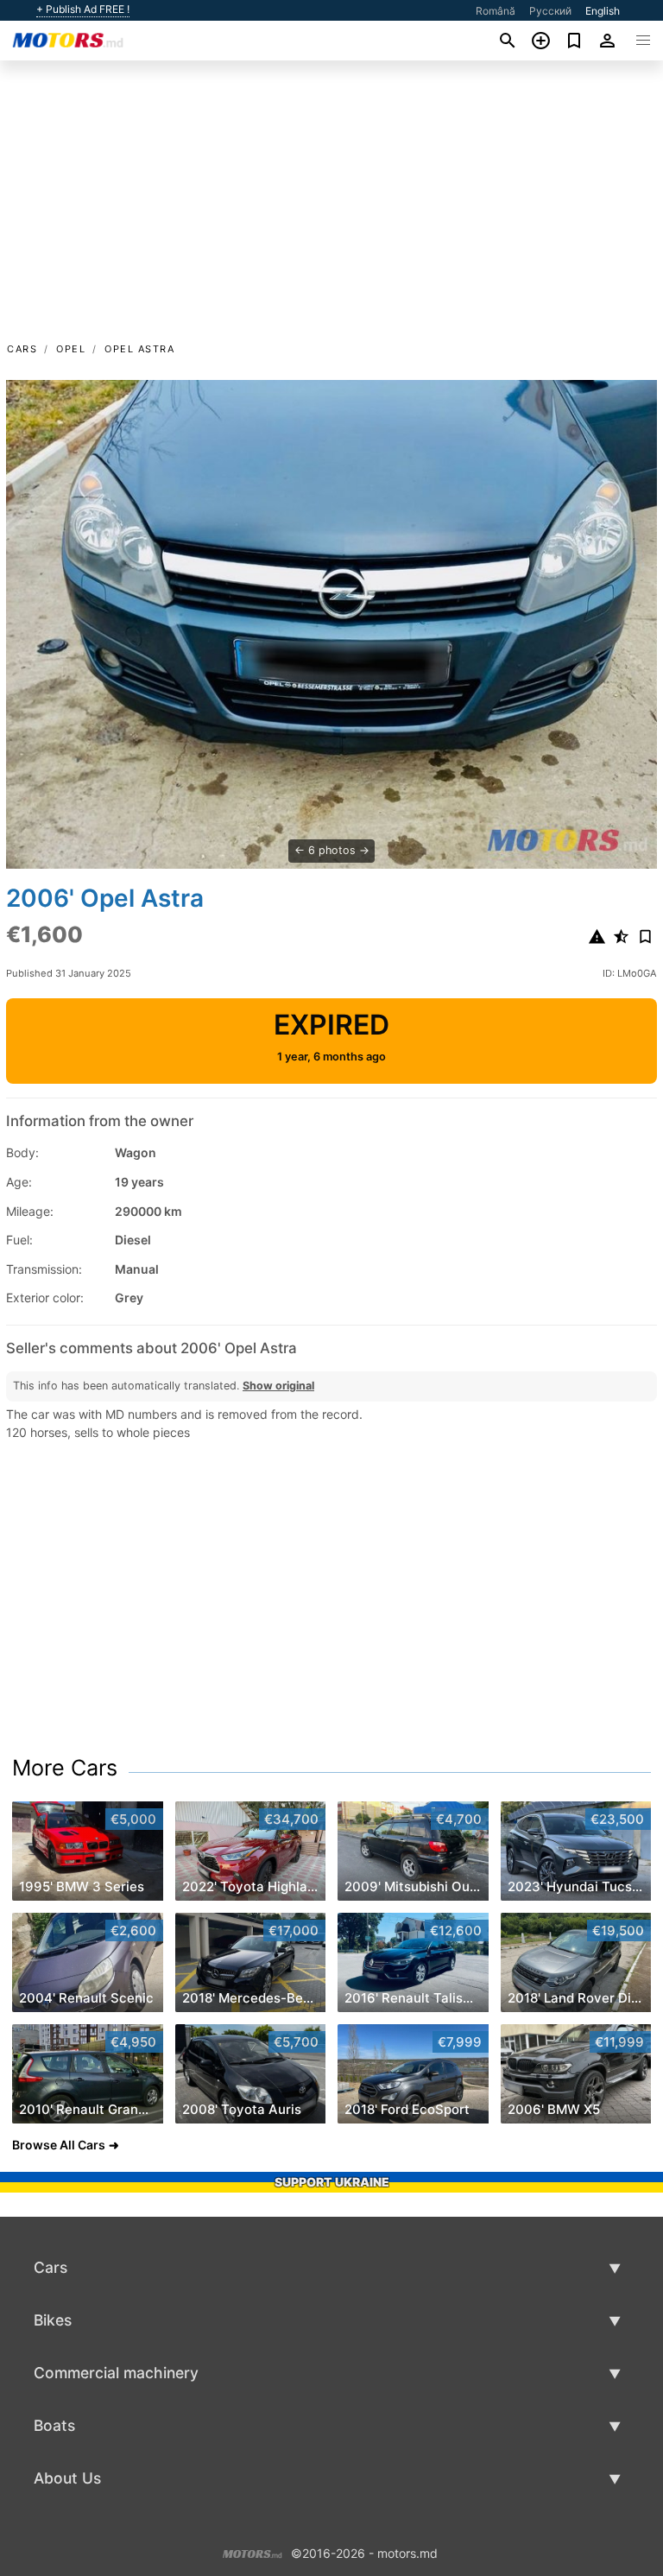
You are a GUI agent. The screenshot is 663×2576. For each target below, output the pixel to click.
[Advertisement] (331, 210)
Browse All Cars (59, 2145)
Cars (22, 349)
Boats (54, 2425)
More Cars (65, 1768)
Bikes (53, 2320)
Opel (71, 349)
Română (496, 11)
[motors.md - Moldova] (253, 2551)
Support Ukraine (332, 2182)
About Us (67, 2478)
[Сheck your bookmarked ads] (575, 41)
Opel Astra (139, 349)
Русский (550, 11)
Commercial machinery (116, 2373)
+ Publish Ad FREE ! (83, 9)
